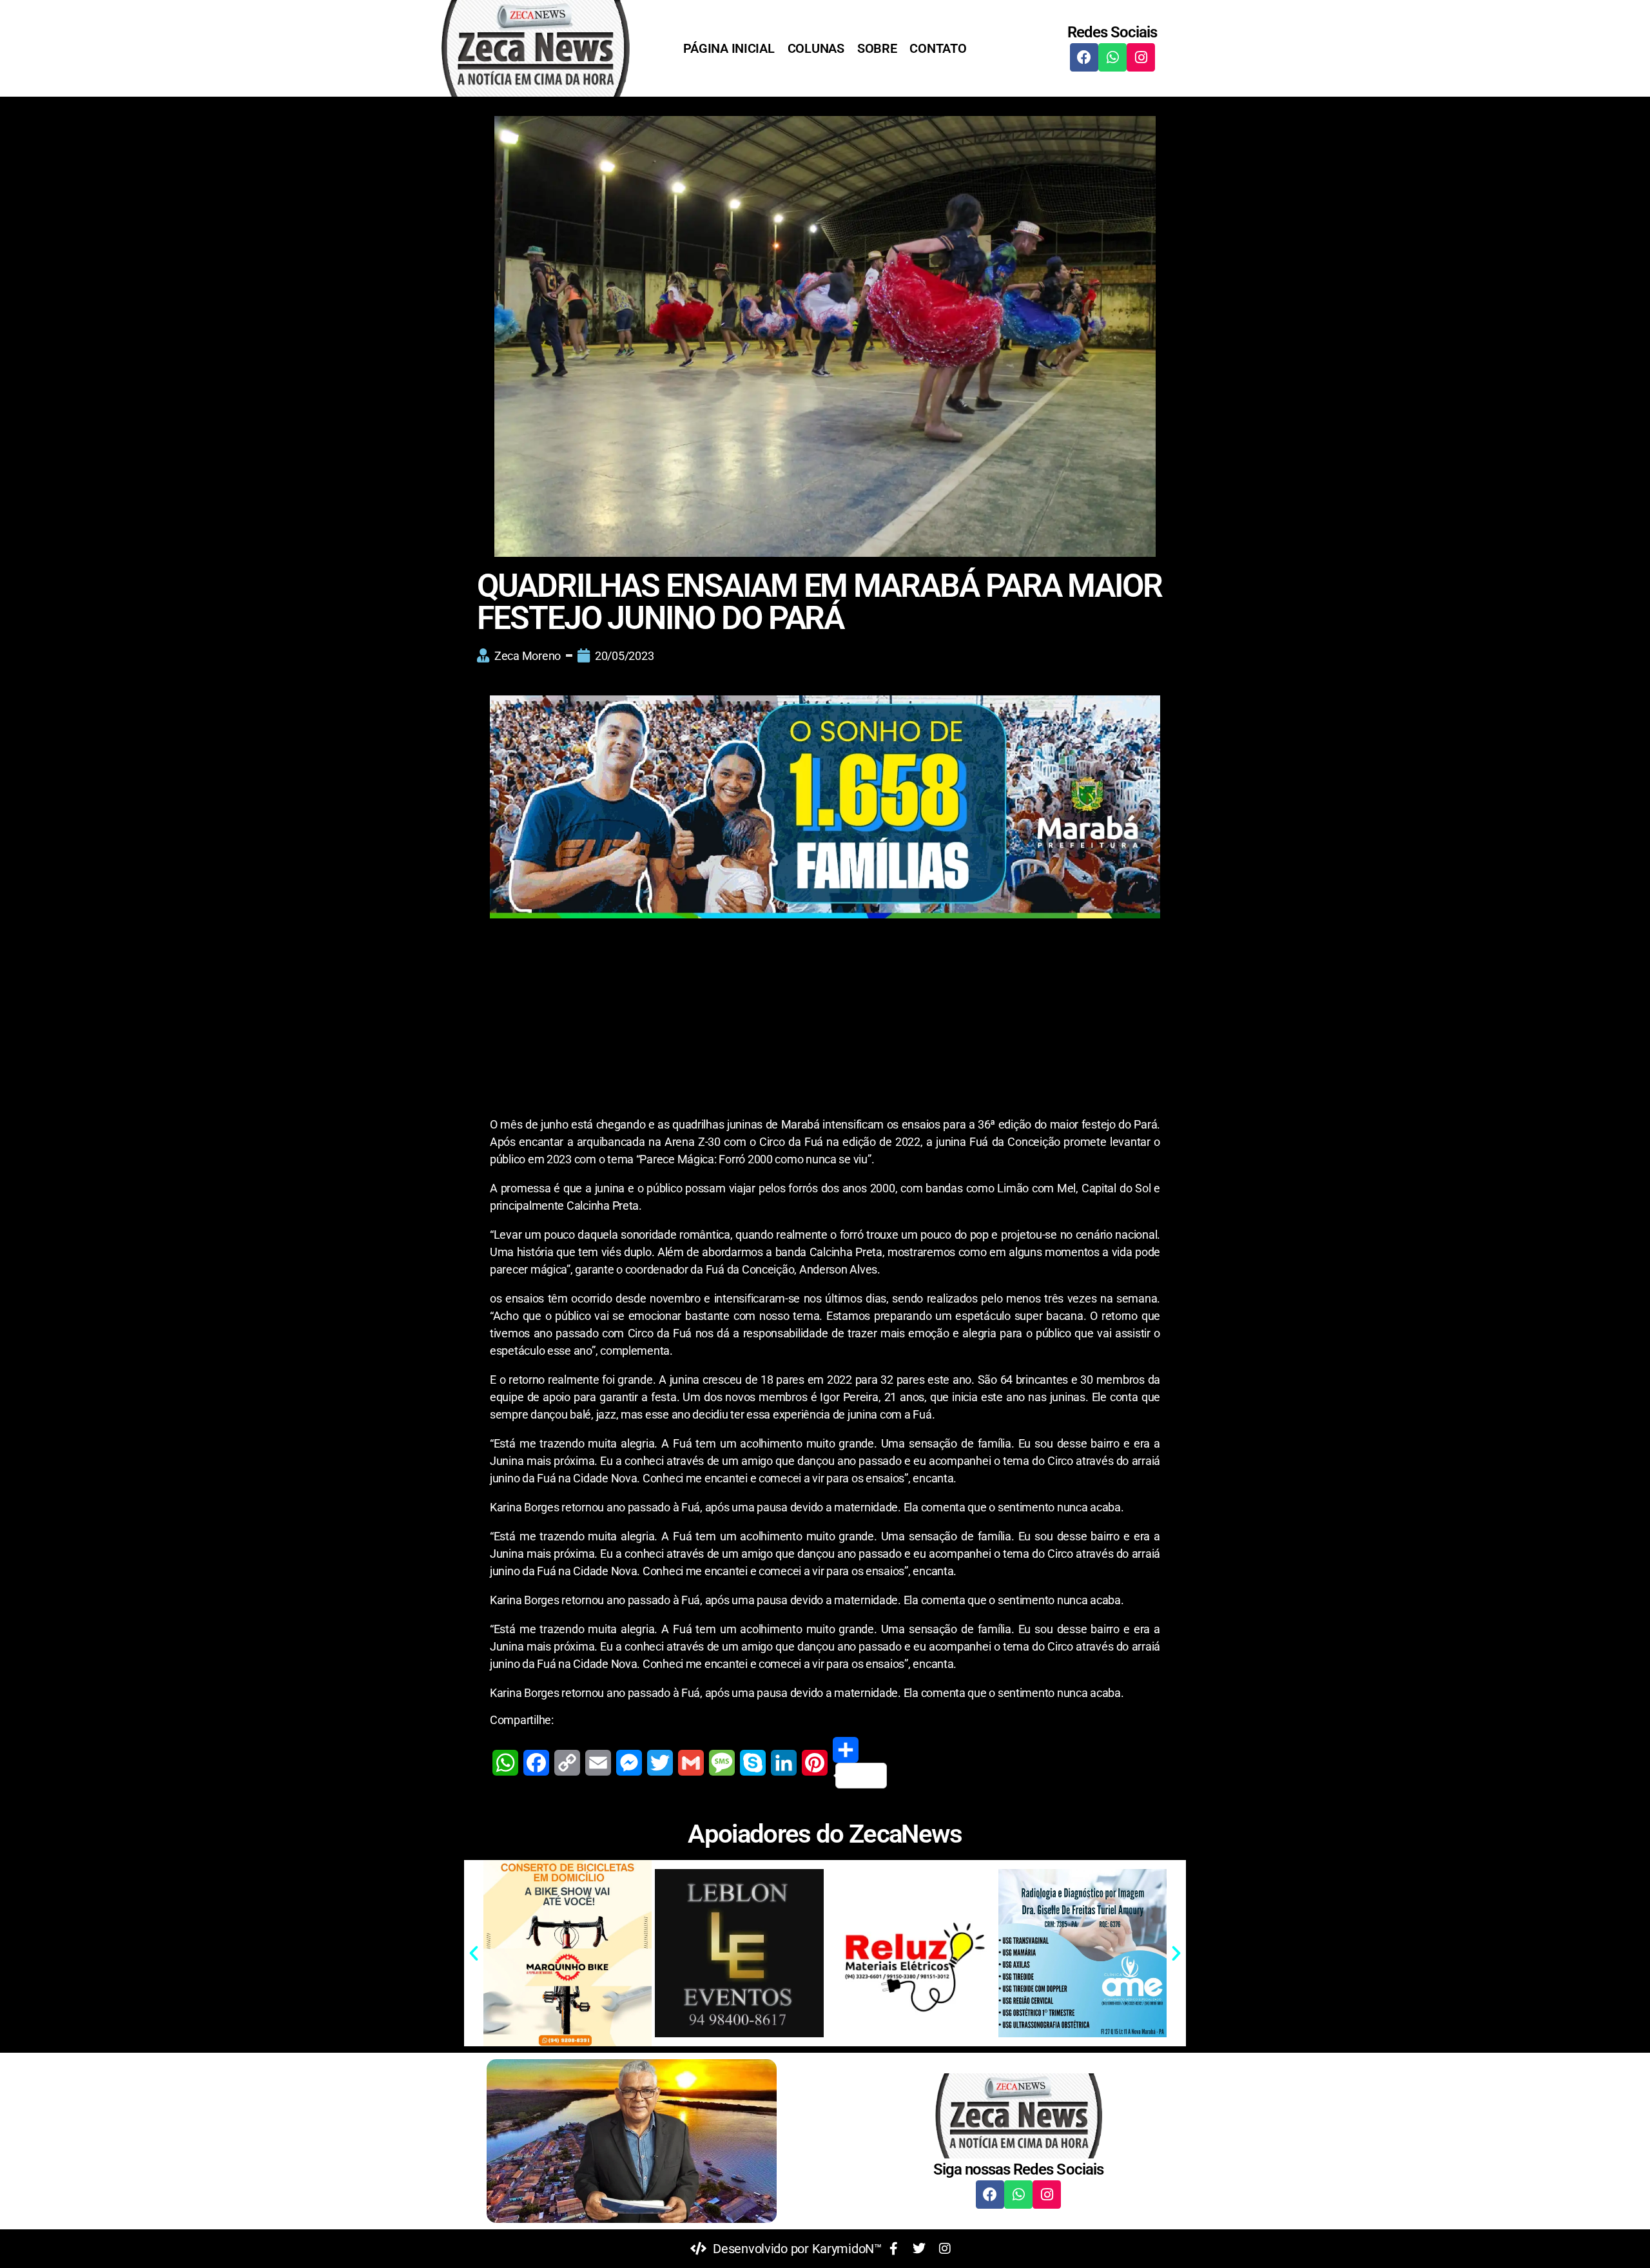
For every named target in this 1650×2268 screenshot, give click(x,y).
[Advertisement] (825, 1020)
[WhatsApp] (505, 1763)
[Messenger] (629, 1763)
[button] (474, 1953)
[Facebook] (1084, 57)
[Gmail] (691, 1763)
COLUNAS (816, 48)
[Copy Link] (567, 1763)
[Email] (598, 1763)
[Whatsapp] (1112, 57)
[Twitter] (660, 1763)
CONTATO (938, 48)
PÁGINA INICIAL (729, 48)
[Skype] (753, 1763)
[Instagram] (1141, 57)
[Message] (722, 1763)
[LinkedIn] (784, 1763)
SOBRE (877, 48)
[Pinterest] (815, 1763)
